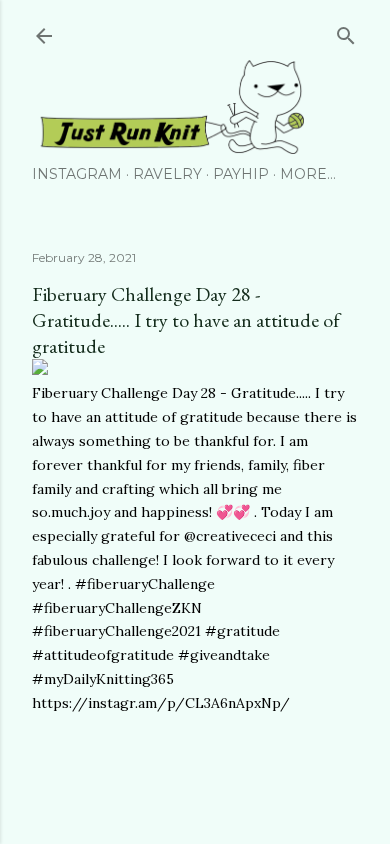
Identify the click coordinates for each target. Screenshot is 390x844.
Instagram (77, 174)
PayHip (241, 174)
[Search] (346, 31)
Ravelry (167, 174)
